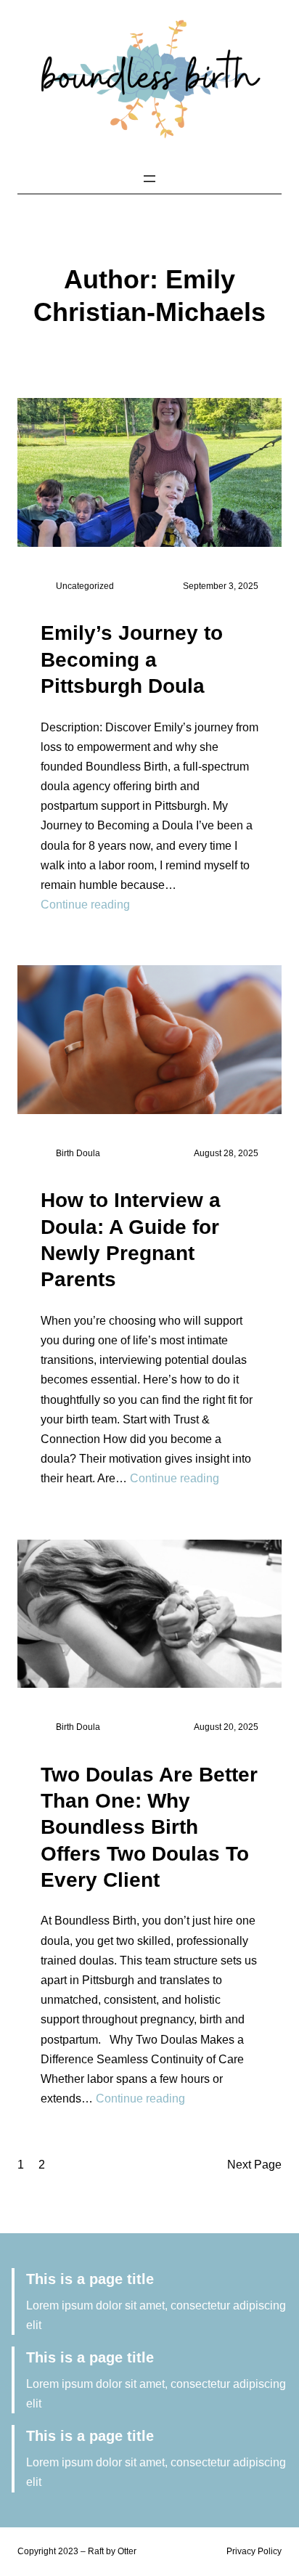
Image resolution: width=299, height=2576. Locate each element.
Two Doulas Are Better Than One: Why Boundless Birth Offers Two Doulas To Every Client (149, 1828)
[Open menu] (149, 179)
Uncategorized (85, 586)
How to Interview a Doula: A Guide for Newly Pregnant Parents (131, 1240)
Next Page (254, 2165)
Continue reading (85, 905)
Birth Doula (78, 1153)
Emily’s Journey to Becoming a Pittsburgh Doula (132, 659)
